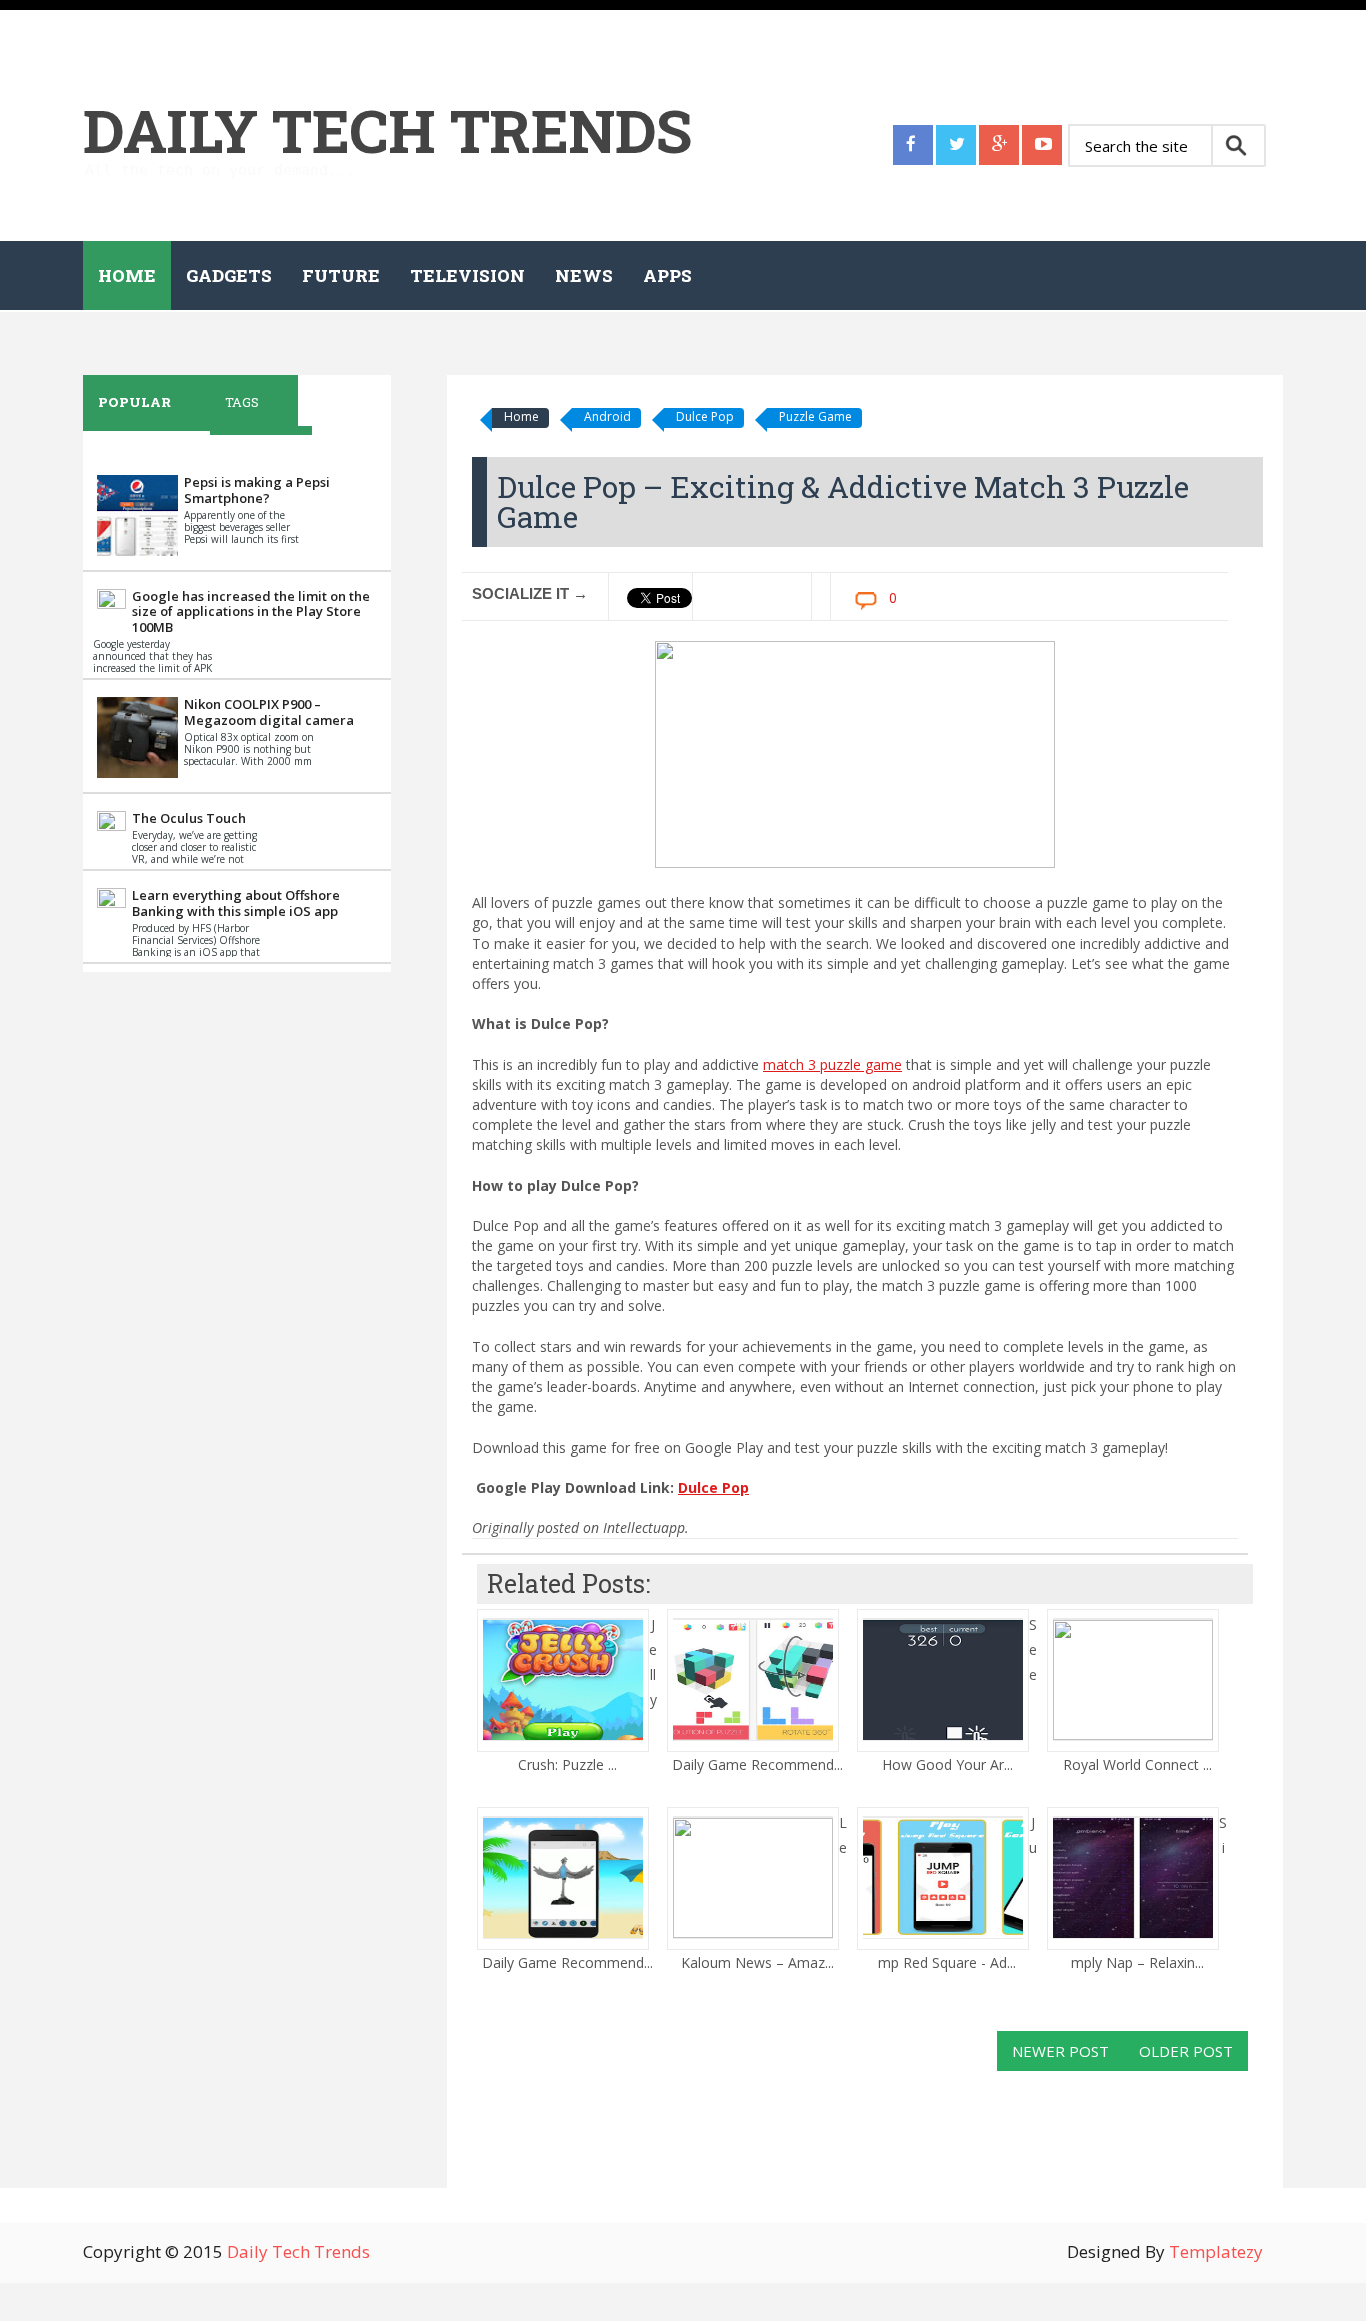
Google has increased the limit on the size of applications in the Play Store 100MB (251, 611)
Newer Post (1060, 2051)
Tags (242, 402)
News (584, 275)
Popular (134, 402)
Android (607, 416)
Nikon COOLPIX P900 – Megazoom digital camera (269, 712)
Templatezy (1216, 2251)
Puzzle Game (815, 416)
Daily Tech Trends (387, 129)
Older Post (1186, 2051)
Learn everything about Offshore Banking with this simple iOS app (236, 903)
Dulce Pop (705, 416)
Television (467, 275)
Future (341, 275)
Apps (667, 275)
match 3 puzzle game (832, 1064)
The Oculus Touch (189, 818)
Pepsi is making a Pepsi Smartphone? (257, 490)
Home (127, 275)
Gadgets (229, 275)
